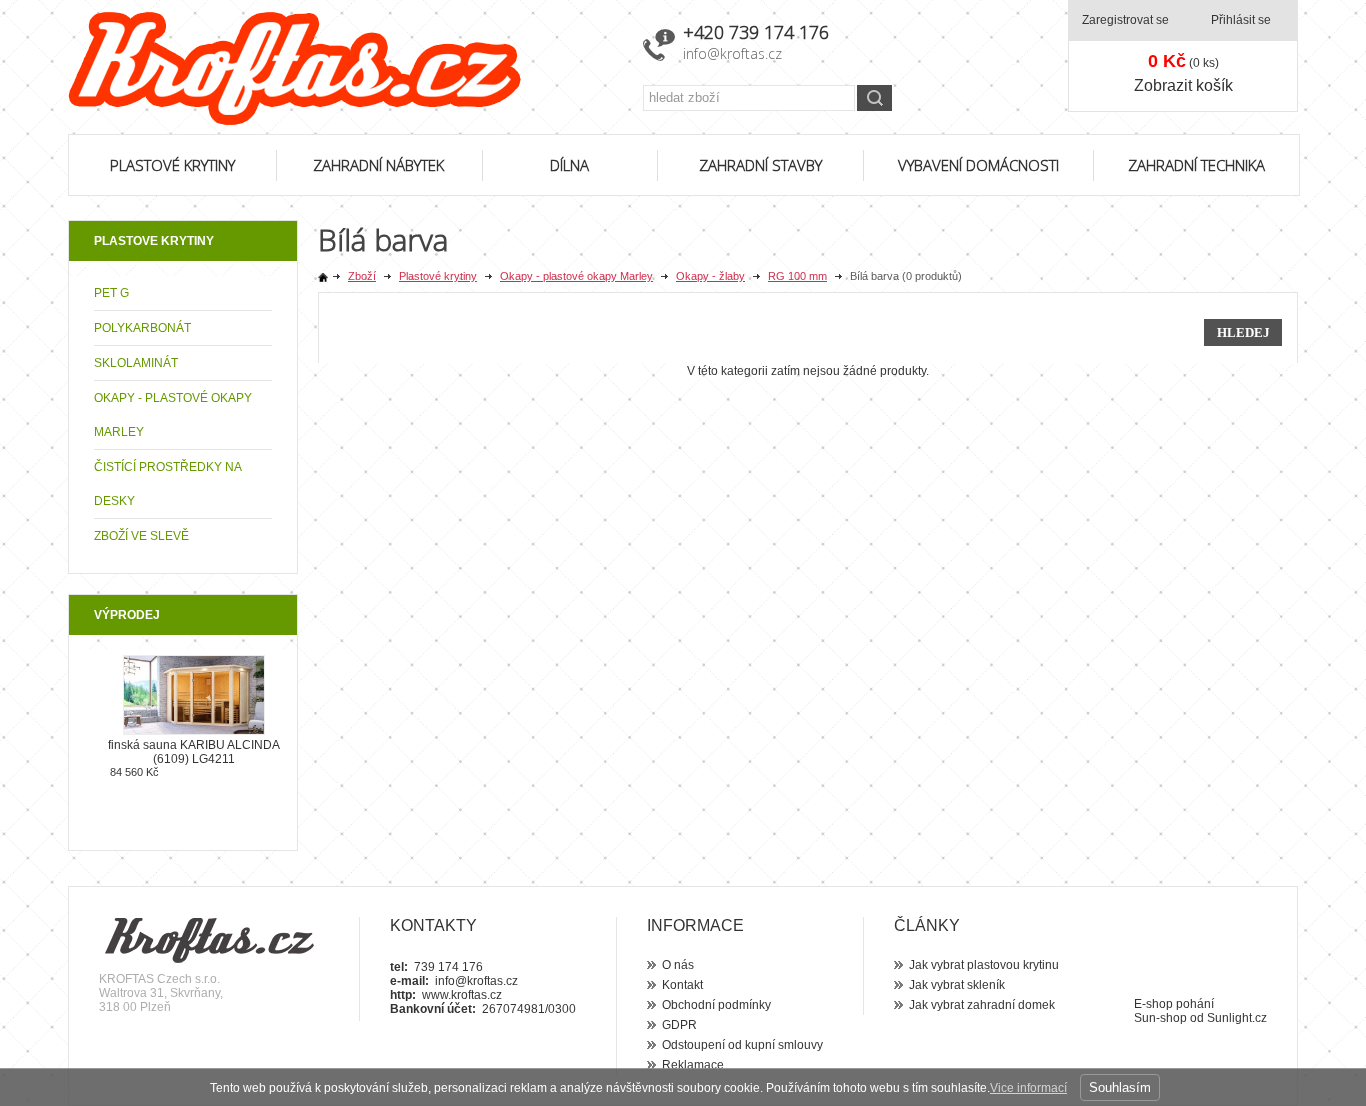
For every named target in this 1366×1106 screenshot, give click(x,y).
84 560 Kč (134, 772)
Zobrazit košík (1183, 85)
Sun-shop (1160, 1018)
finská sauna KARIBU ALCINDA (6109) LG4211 (194, 752)
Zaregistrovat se (1125, 20)
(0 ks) (1183, 61)
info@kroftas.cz (732, 53)
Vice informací (1028, 1088)
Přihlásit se (1241, 20)
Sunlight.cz (1237, 1018)
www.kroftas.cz (462, 995)
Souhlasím (1120, 1087)
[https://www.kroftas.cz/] (343, 68)
